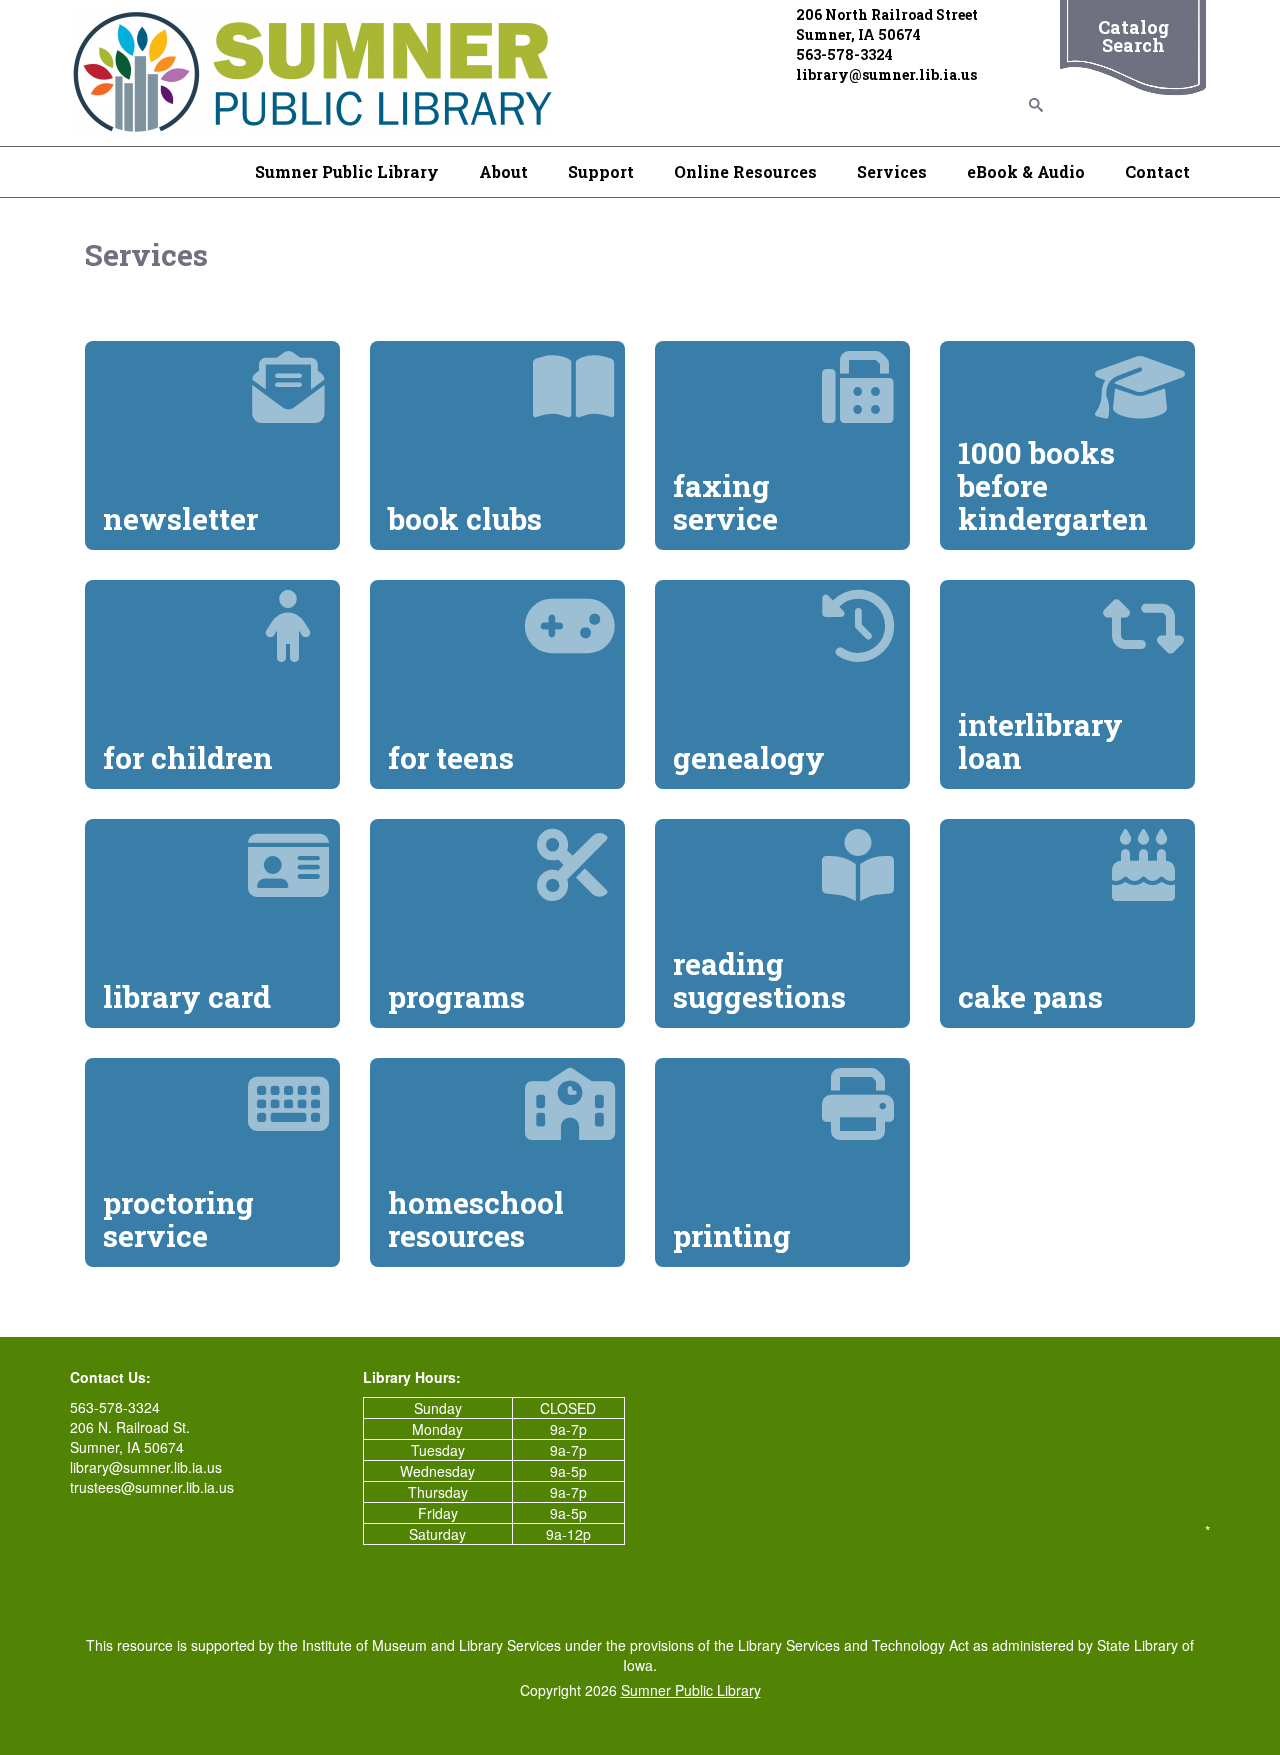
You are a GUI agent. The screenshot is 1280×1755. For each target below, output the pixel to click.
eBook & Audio (1026, 171)
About (503, 171)
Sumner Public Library (347, 171)
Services (892, 171)
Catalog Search (1133, 36)
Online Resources (745, 171)
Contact (1157, 171)
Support (601, 171)
